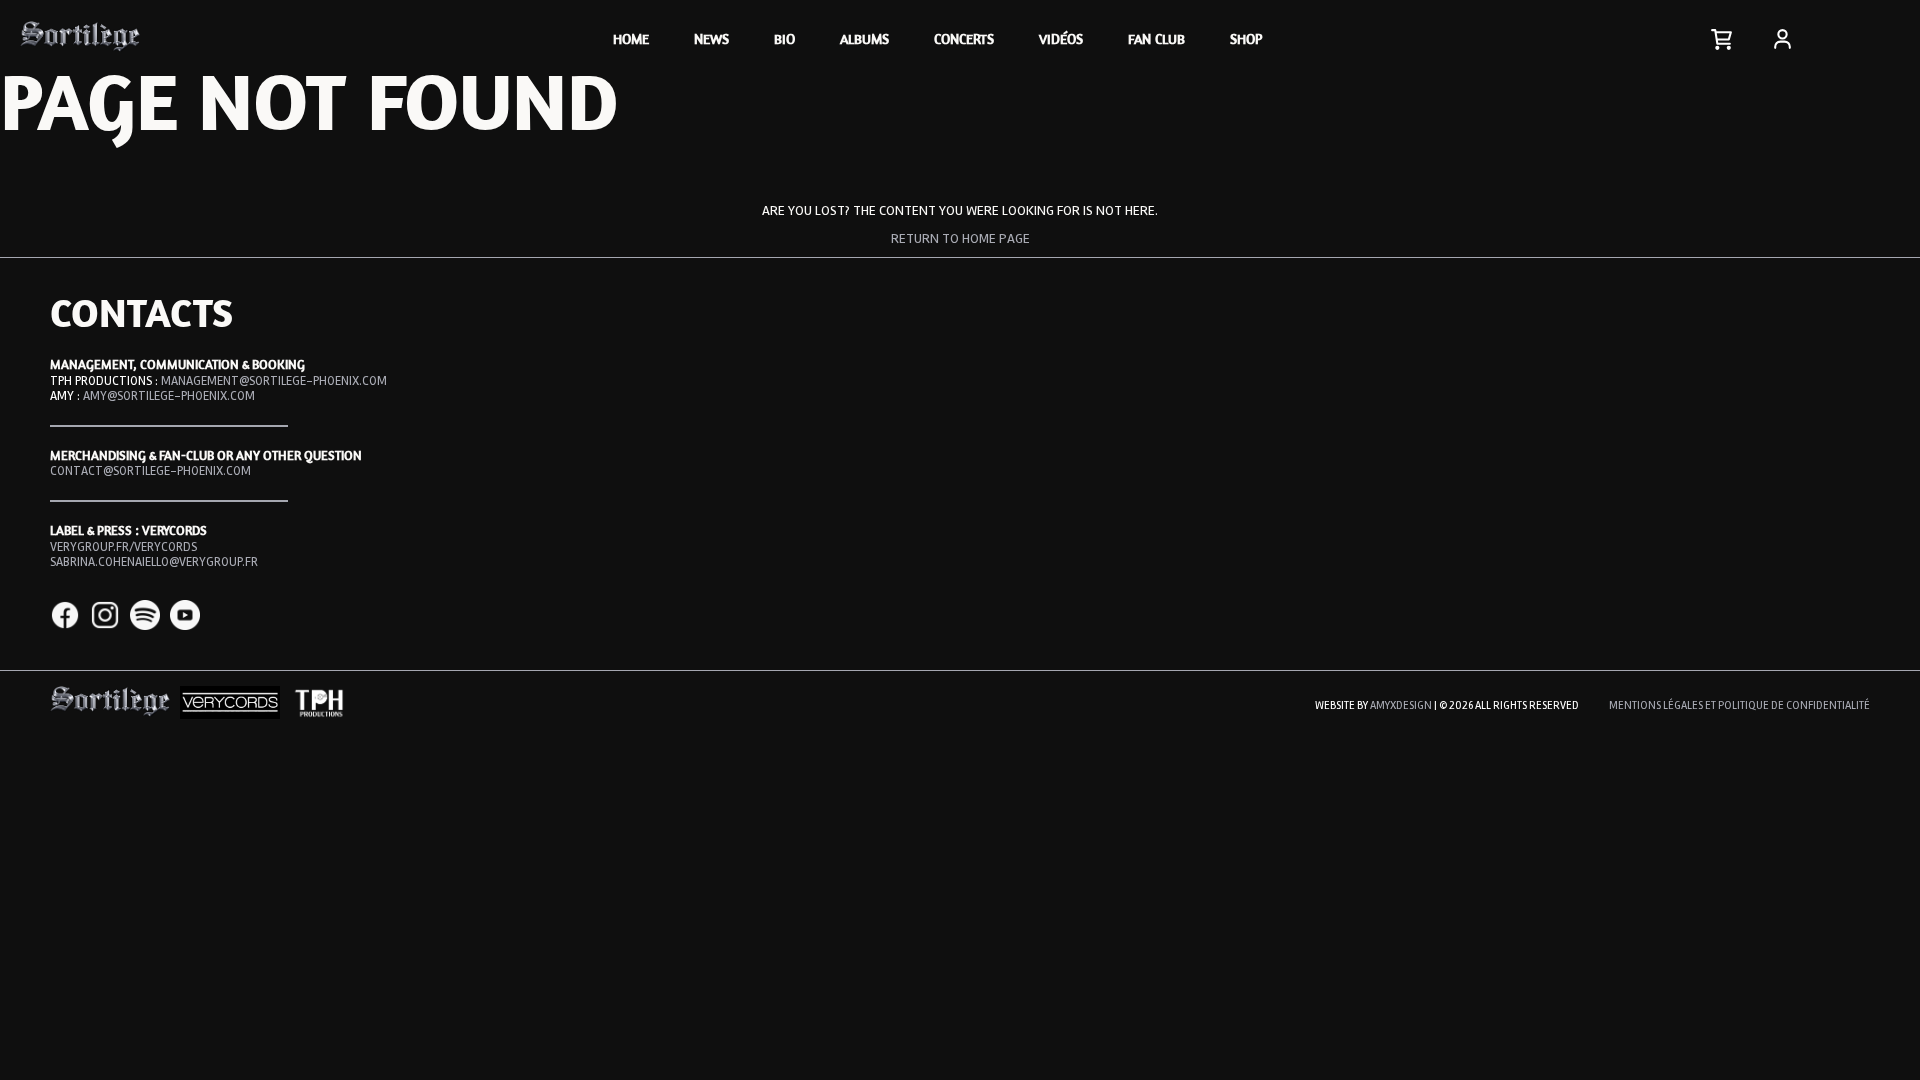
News (711, 38)
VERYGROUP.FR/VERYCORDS (123, 547)
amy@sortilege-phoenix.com (169, 396)
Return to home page (960, 238)
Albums (864, 38)
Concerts (964, 38)
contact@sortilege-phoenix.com (150, 471)
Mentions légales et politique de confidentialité (1739, 705)
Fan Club (1156, 38)
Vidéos (1061, 38)
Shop (1246, 38)
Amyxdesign (1401, 705)
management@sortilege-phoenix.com (274, 381)
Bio (784, 38)
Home (631, 38)
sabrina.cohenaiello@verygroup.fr (154, 562)
